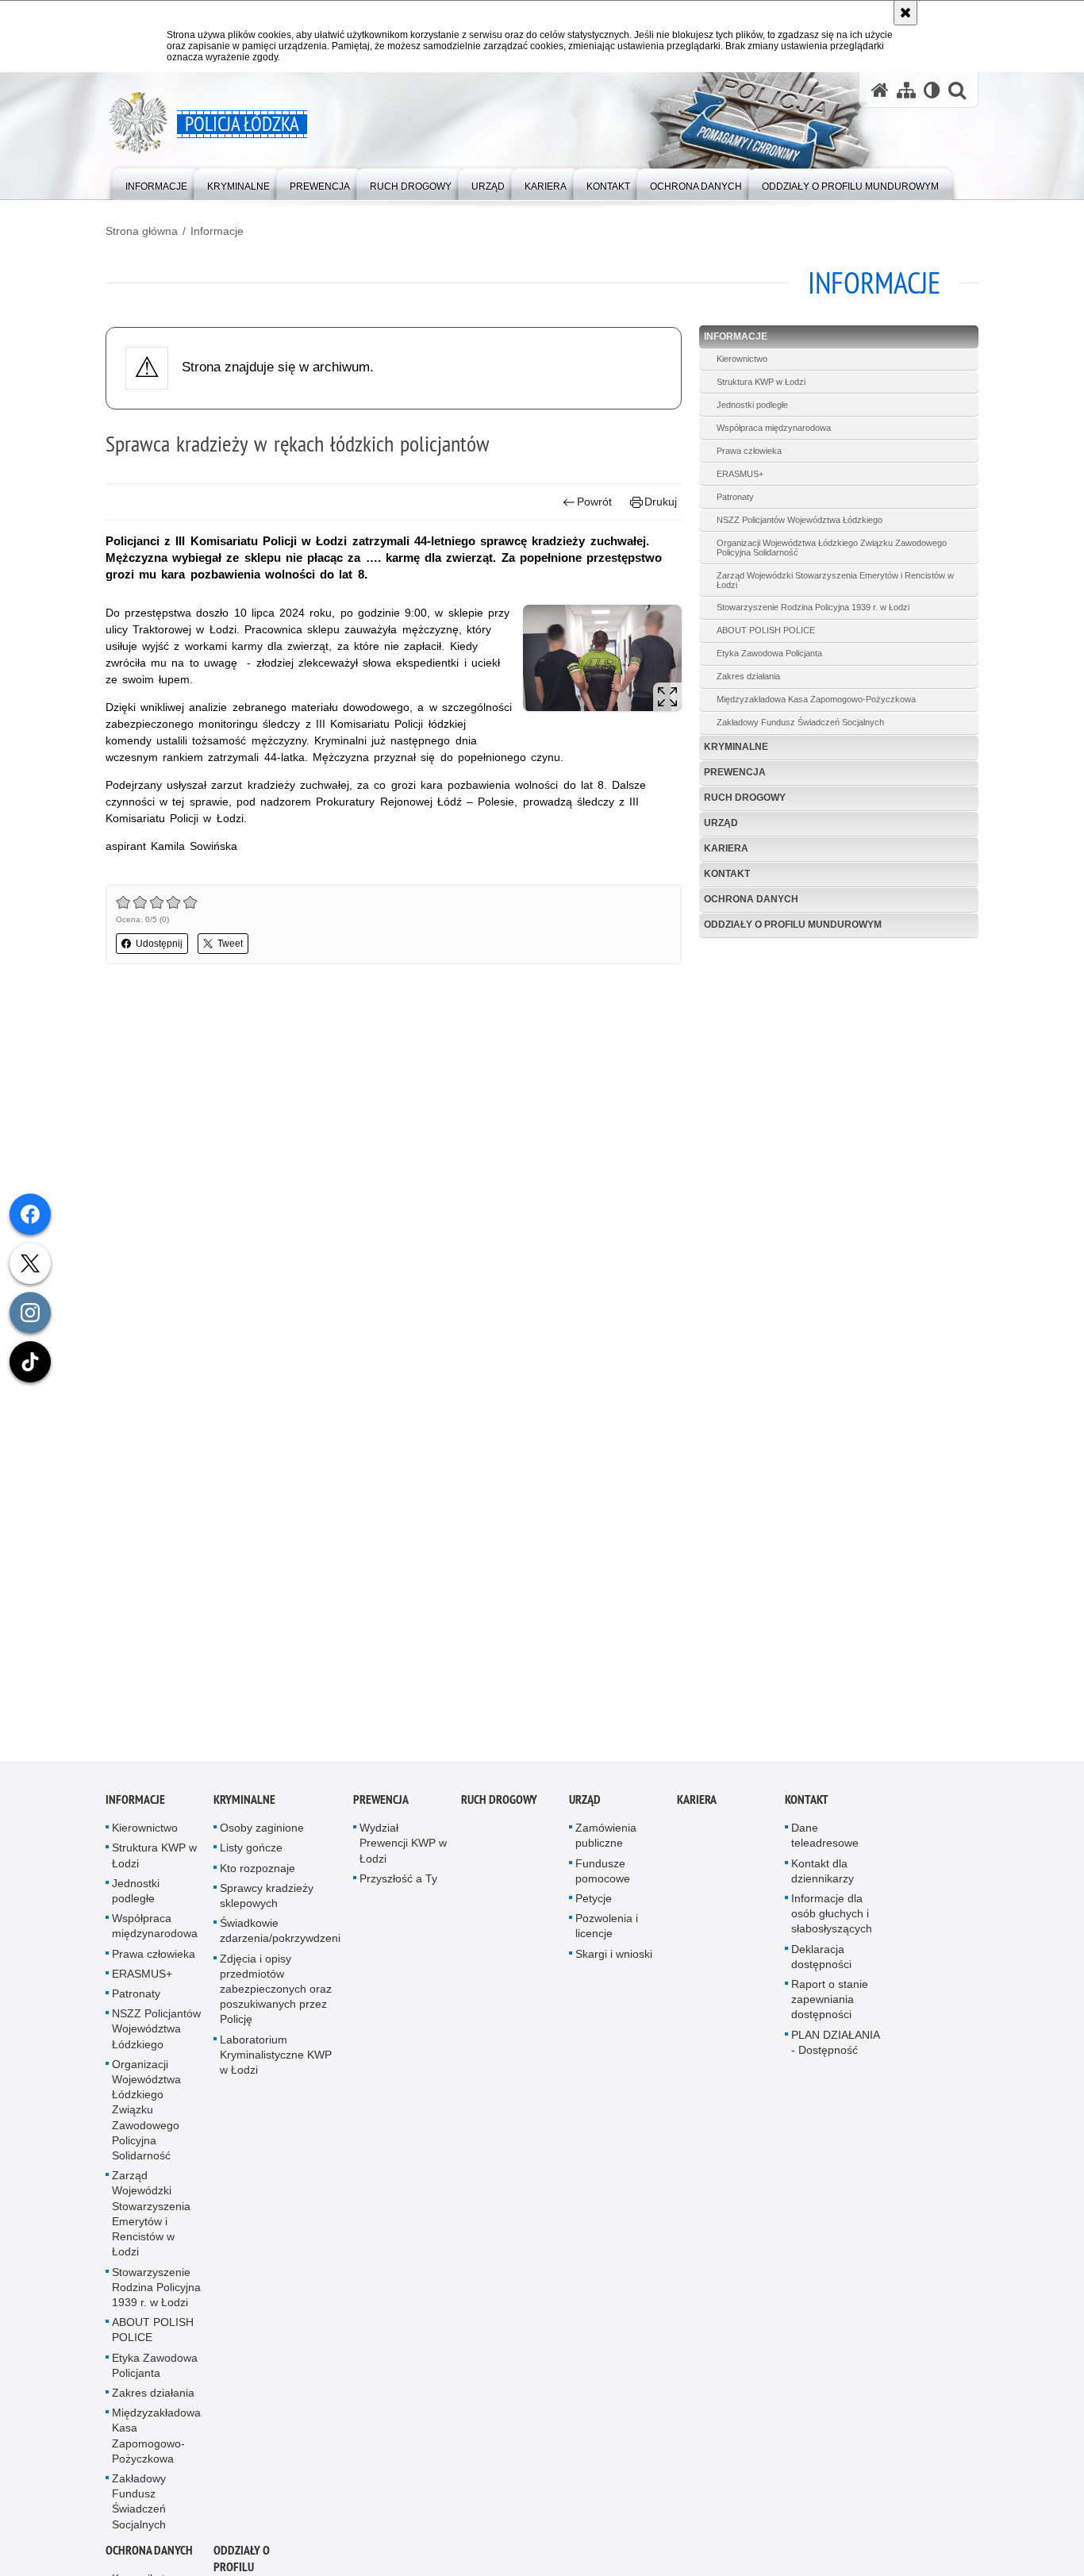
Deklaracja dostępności (821, 1965)
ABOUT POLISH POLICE (766, 630)
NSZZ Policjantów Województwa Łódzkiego (800, 520)
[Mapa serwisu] (906, 90)
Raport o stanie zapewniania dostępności (830, 2007)
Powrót (594, 502)
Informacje (217, 231)
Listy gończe (251, 1856)
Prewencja (735, 772)
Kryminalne (736, 747)
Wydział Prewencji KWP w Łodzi (403, 1851)
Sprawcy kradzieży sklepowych (267, 1903)
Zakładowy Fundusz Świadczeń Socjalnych (800, 722)
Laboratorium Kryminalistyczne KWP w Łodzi (276, 2063)
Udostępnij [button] (159, 944)
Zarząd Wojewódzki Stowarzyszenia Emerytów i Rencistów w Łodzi (835, 580)
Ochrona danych (751, 899)
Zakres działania (748, 676)
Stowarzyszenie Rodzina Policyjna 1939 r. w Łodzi (813, 607)
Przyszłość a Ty (398, 1886)
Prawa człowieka (749, 451)
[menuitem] (156, 183)
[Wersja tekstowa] (932, 90)
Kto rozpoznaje (258, 1876)
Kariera (726, 848)
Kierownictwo (742, 359)
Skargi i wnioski (614, 1962)
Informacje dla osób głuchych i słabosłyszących (832, 1921)
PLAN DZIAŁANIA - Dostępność (835, 2050)
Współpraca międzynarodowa (774, 428)
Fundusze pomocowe (603, 1879)
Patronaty (735, 497)
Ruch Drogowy (745, 798)
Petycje (594, 1906)
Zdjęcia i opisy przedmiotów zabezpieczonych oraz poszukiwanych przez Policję (276, 1997)
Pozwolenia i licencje (607, 1934)
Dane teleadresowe (825, 1844)
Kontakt (727, 874)
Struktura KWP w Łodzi (761, 382)
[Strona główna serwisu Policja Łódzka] (880, 90)
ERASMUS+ (740, 474)
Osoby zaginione (262, 1836)
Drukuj (661, 502)
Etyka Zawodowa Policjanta (769, 653)
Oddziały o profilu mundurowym (793, 925)
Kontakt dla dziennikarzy (823, 1879)
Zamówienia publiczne (606, 1844)
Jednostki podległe (752, 405)
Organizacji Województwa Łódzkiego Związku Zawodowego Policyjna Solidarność (832, 548)
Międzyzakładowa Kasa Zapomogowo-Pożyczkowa (816, 699)
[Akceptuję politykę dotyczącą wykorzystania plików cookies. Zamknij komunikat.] (905, 13)
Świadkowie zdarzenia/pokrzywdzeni (280, 1939)
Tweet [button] (230, 944)
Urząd (721, 823)
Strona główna (142, 231)
